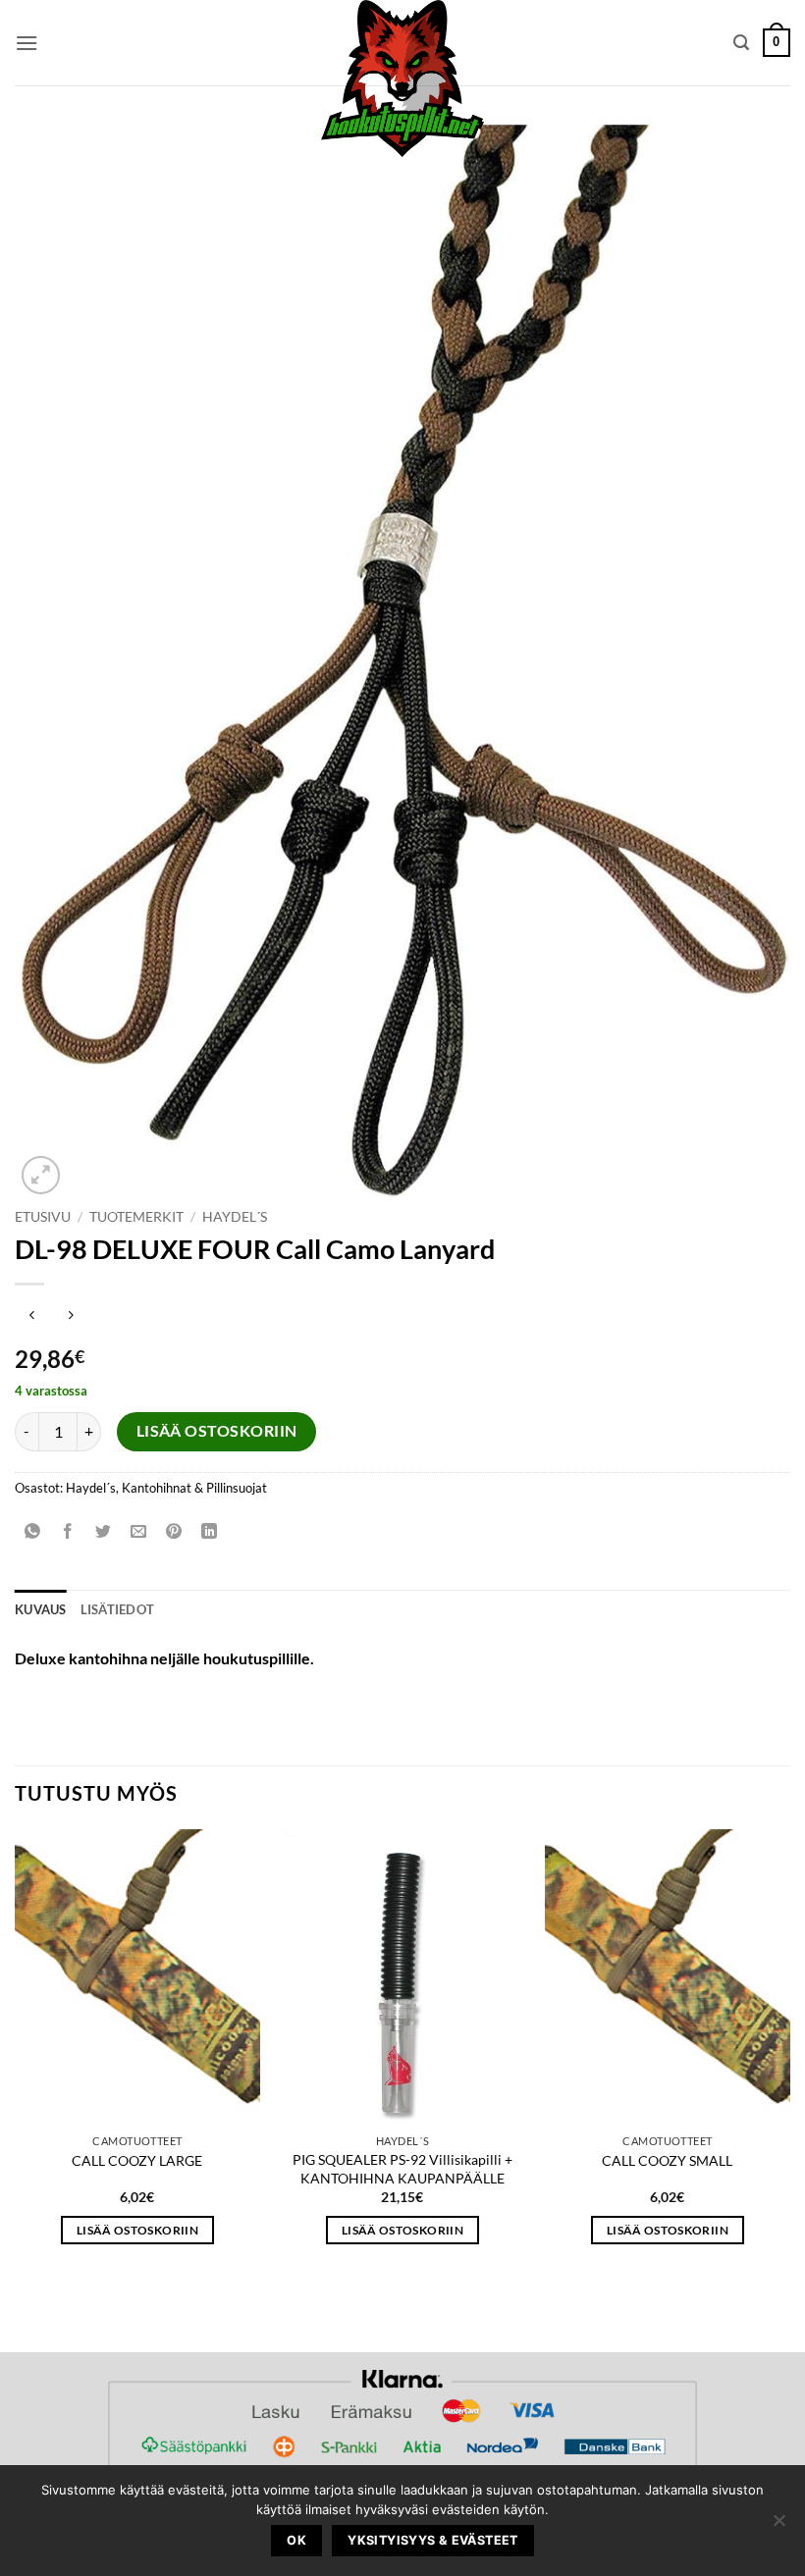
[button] (27, 43)
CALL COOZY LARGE (137, 2160)
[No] (778, 2526)
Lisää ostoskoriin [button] (137, 2230)
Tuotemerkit (136, 1217)
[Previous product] (70, 1316)
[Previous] (16, 2054)
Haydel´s (235, 1217)
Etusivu (43, 1217)
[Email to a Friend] (139, 1531)
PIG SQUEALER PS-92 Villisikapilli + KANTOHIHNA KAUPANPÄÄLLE (402, 2169)
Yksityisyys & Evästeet (432, 2540)
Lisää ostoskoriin (217, 1431)
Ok (296, 2540)
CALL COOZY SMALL (667, 2160)
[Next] (789, 2054)
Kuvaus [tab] (41, 1609)
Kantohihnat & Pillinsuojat (194, 1488)
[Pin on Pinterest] (174, 1531)
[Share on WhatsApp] (33, 1531)
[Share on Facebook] (68, 1531)
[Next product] (32, 1316)
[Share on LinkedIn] (210, 1531)
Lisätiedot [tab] (118, 1609)
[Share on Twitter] (104, 1531)
